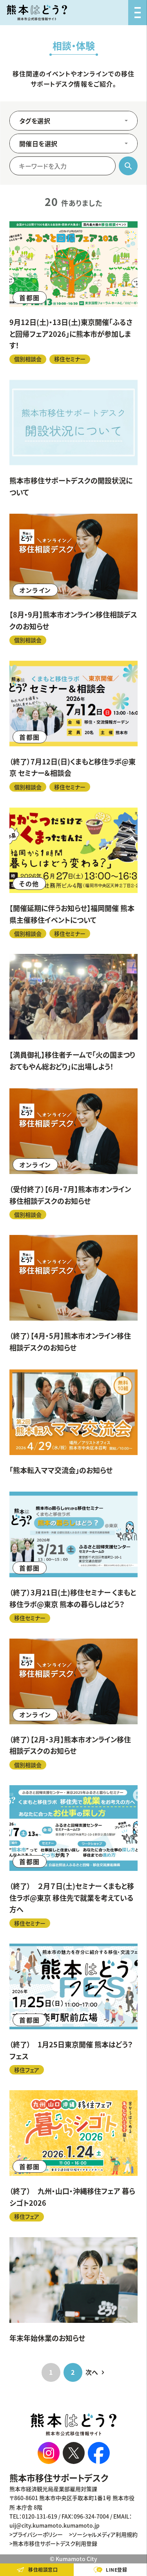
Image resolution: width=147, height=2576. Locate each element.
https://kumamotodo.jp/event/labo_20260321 (73, 1557)
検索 (128, 166)
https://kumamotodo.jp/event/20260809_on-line (73, 579)
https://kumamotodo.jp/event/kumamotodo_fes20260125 (73, 2009)
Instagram (49, 2453)
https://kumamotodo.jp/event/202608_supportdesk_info (73, 439)
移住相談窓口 (43, 2570)
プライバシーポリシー (38, 2534)
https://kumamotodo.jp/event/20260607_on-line (73, 1154)
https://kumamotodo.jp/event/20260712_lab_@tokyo (73, 726)
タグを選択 (35, 121)
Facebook (99, 2453)
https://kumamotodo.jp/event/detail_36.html (73, 1013)
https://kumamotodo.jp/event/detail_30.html (73, 1423)
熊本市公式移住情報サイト (37, 13)
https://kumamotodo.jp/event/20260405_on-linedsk (73, 1294)
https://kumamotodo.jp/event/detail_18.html (73, 2291)
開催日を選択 (38, 143)
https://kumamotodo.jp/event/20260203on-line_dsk (73, 1704)
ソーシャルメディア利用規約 (105, 2534)
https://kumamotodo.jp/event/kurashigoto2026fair (73, 2156)
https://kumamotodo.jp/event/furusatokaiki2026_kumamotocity (73, 293)
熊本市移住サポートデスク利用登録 (55, 2543)
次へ (92, 2372)
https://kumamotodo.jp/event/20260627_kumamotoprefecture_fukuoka (73, 873)
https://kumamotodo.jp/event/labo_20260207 (73, 1857)
